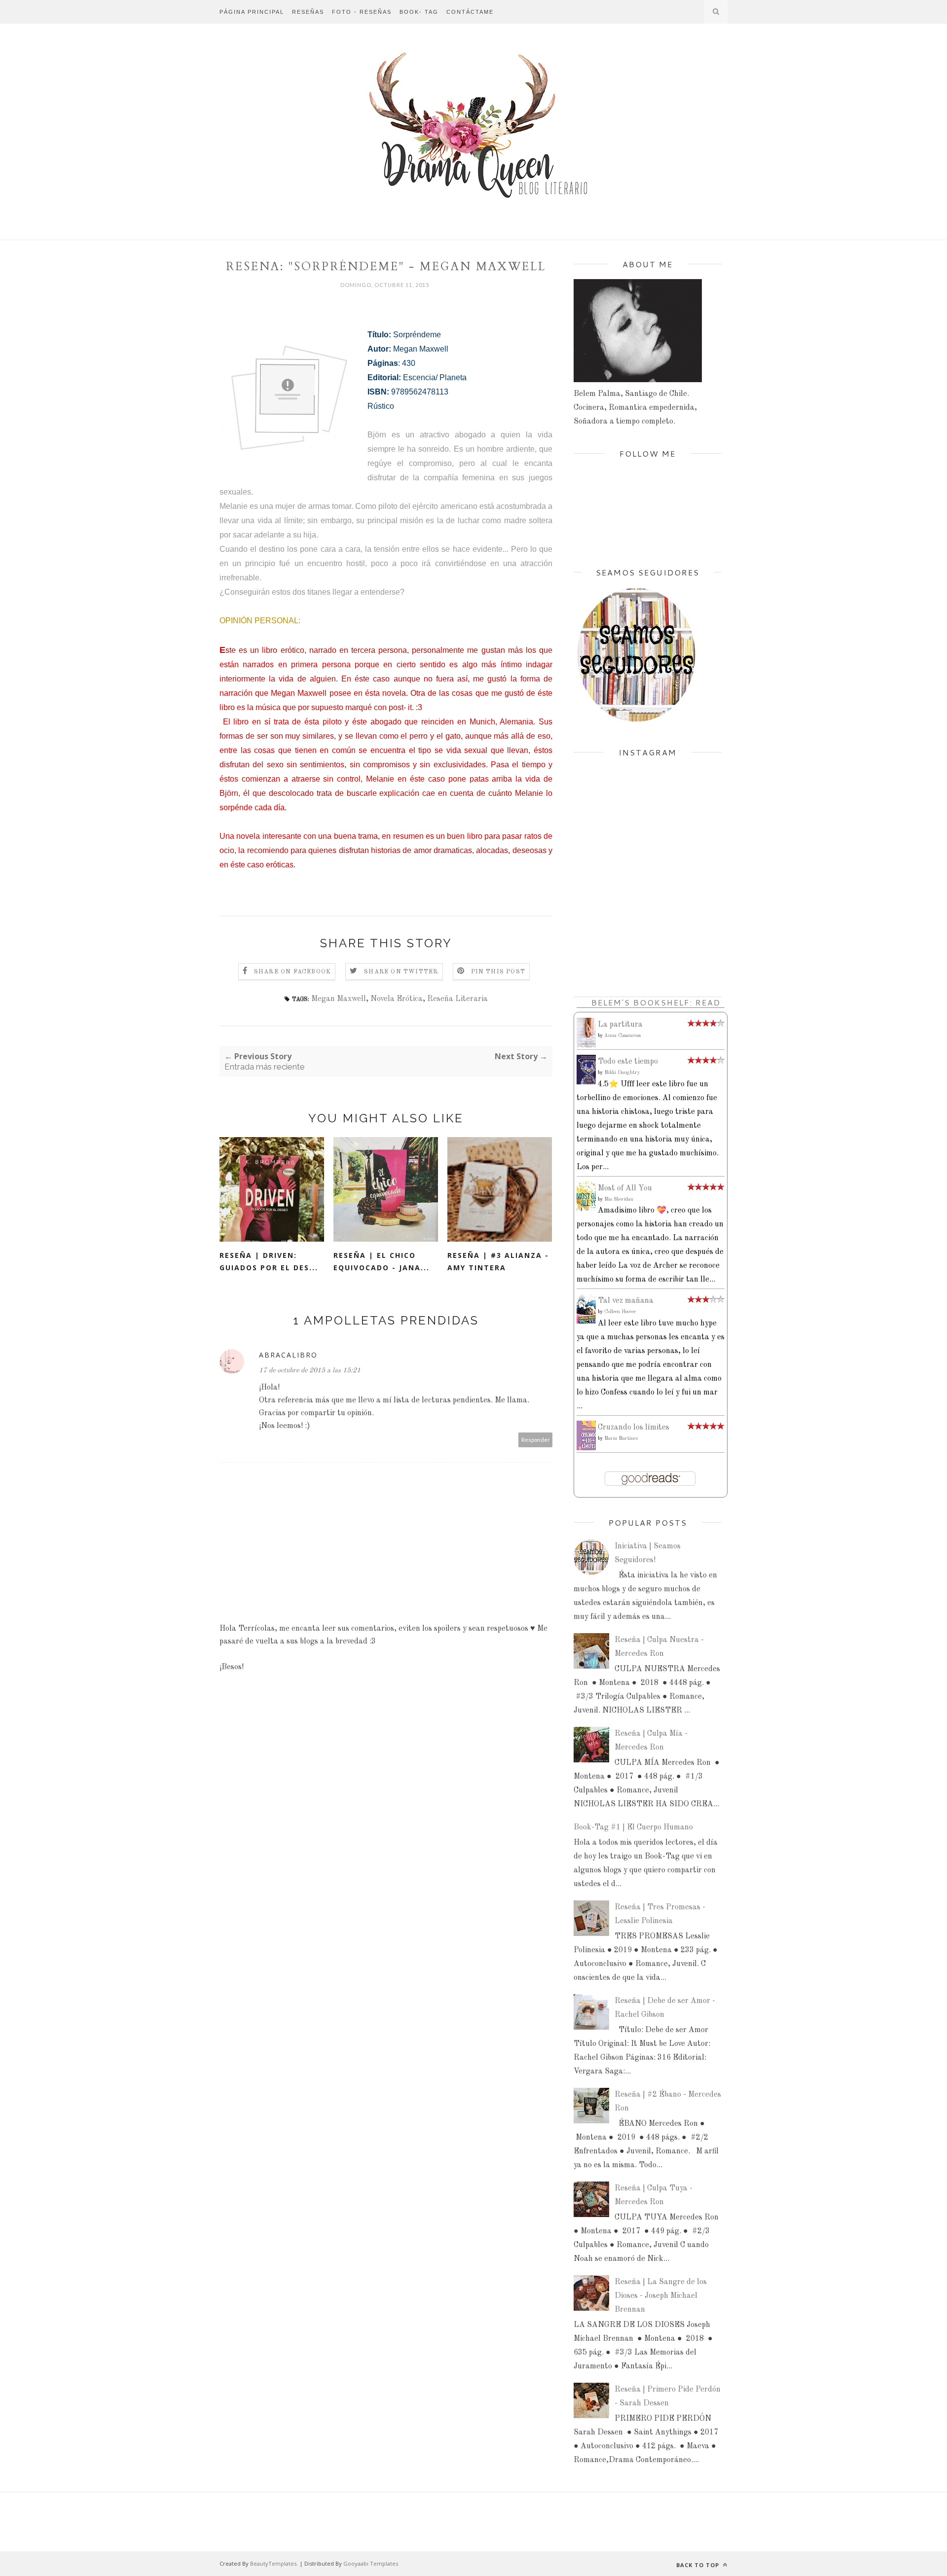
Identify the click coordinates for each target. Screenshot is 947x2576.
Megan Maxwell (339, 999)
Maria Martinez (621, 1438)
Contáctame (470, 12)
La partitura (620, 1025)
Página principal (252, 12)
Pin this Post (498, 972)
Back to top (699, 2565)
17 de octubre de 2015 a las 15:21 (310, 1370)
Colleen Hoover (620, 1312)
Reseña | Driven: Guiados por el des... (269, 1261)
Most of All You (625, 1188)
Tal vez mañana (626, 1301)
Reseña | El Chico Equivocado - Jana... (382, 1261)
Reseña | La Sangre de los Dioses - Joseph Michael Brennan (661, 2296)
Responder (536, 1440)
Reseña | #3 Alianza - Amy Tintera (498, 1261)
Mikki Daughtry (622, 1073)
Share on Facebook (292, 972)
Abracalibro (288, 1355)
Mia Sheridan (619, 1199)
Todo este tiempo (628, 1062)
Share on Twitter (401, 972)
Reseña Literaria (457, 999)
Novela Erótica (397, 999)
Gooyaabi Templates (371, 2563)
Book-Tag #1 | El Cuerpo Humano (633, 1827)
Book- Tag (419, 12)
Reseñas (308, 12)
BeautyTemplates (273, 2563)
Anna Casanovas (622, 1036)
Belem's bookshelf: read (656, 1002)
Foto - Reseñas (362, 12)
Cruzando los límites (634, 1428)
